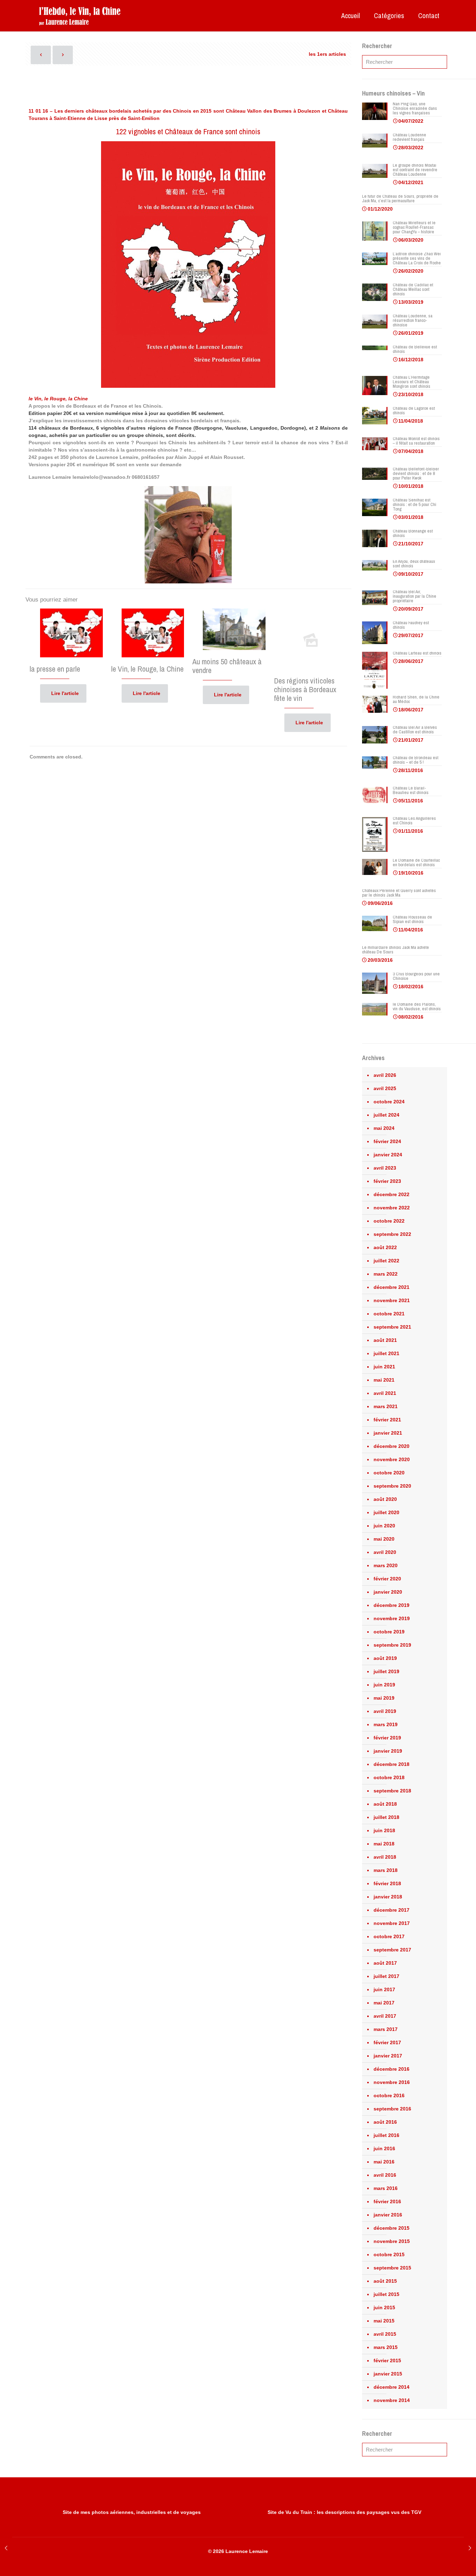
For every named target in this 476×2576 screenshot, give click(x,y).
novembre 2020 (392, 1459)
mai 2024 (384, 1128)
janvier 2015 (388, 2374)
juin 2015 (384, 2307)
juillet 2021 (386, 1353)
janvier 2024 (388, 1155)
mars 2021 (386, 1406)
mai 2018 (384, 1844)
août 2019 (385, 1658)
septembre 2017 (392, 1950)
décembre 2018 (391, 1764)
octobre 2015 (389, 2254)
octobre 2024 (389, 1102)
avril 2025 (385, 1088)
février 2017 (387, 2042)
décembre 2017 (391, 1910)
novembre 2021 (392, 1300)
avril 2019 (385, 1711)
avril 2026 (385, 1075)
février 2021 (387, 1420)
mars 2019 (386, 1724)
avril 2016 (385, 2175)
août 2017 (385, 1963)
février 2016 (387, 2201)
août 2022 (385, 1247)
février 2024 (387, 1141)
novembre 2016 (392, 2082)
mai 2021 (384, 1380)
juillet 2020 (386, 1512)
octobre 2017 (389, 1936)
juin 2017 (384, 1989)
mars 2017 (386, 2029)
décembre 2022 (391, 1194)
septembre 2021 (392, 1327)
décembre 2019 (391, 1605)
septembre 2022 (392, 1234)
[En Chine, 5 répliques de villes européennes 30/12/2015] (6, 2548)
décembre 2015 (391, 2228)
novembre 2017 (392, 1923)
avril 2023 (385, 1168)
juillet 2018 (386, 1817)
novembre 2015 (392, 2241)
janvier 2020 (388, 1592)
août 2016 (385, 2122)
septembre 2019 (392, 1645)
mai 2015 (384, 2321)
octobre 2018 (389, 1777)
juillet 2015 (386, 2294)
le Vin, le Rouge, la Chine (147, 669)
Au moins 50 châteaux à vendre (227, 666)
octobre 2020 (389, 1473)
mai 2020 (384, 1539)
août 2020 (385, 1499)
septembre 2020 (392, 1486)
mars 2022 (386, 1274)
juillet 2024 (386, 1115)
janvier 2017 (388, 2056)
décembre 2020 (391, 1446)
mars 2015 (386, 2347)
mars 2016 (386, 2188)
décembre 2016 (391, 2069)
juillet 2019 (386, 1671)
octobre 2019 (389, 1632)
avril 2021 (385, 1393)
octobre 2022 (389, 1221)
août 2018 (385, 1804)
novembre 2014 (392, 2400)
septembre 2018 (392, 1791)
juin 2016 (384, 2148)
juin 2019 (384, 1685)
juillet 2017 (386, 1976)
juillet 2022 (386, 1261)
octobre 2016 (389, 2095)
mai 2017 (384, 2003)
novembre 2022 (392, 1208)
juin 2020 (384, 1526)
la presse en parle (55, 669)
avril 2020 (385, 1552)
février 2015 (387, 2360)
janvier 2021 (388, 1433)
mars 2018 (386, 1870)
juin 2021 (384, 1367)
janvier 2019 (388, 1751)
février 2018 (387, 1883)
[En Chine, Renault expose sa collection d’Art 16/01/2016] (470, 2548)
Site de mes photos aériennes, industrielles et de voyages (132, 2512)
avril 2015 (385, 2334)
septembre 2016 (392, 2109)
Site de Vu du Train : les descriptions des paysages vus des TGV (344, 2512)
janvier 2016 (388, 2215)
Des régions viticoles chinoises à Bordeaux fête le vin (305, 689)
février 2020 (387, 1579)
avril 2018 (385, 1857)
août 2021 (385, 1340)
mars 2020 (386, 1565)
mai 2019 (384, 1698)
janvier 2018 (388, 1897)
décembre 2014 (391, 2387)
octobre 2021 (389, 1314)
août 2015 (385, 2281)
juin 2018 (384, 1830)
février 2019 (387, 1738)
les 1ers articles (327, 54)
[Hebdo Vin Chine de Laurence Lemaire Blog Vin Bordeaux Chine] (80, 16)
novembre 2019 (392, 1618)
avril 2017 (385, 2016)
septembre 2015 (392, 2268)
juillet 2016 (386, 2135)
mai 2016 (384, 2162)
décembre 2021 (391, 1287)
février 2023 (387, 1181)
